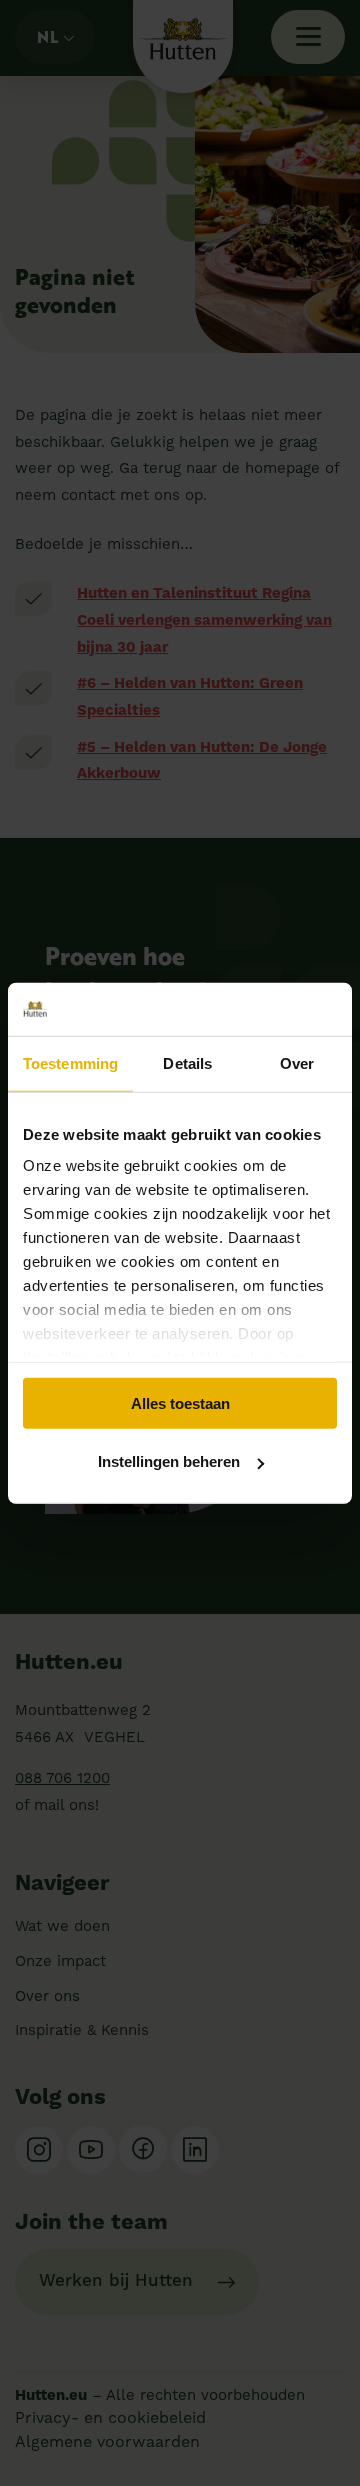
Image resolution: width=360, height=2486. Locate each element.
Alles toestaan (180, 1402)
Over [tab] (297, 1062)
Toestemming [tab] (70, 1062)
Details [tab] (187, 1062)
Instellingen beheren (169, 1461)
